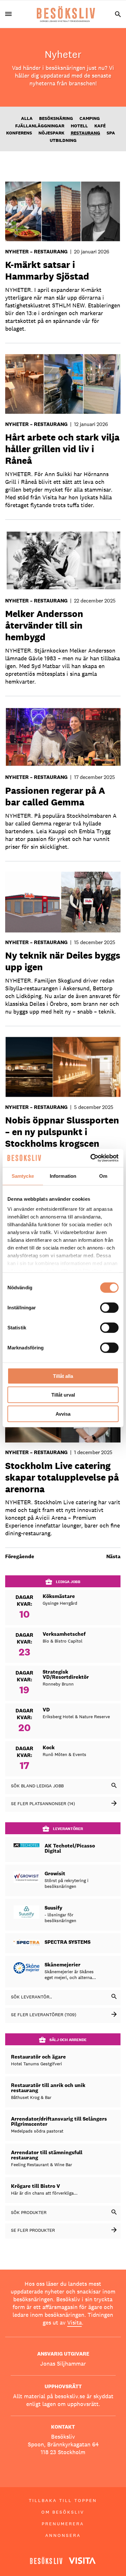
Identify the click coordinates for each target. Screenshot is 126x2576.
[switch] (109, 1307)
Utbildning (63, 140)
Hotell (79, 126)
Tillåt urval (63, 1395)
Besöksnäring (56, 118)
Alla (27, 118)
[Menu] (11, 14)
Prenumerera (63, 2524)
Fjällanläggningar (40, 126)
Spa (111, 133)
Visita (74, 2322)
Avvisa (63, 1414)
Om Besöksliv (63, 2512)
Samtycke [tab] (23, 1176)
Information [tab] (63, 1176)
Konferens (19, 133)
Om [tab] (103, 1176)
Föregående (20, 1556)
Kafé (100, 126)
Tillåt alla (63, 1376)
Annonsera (63, 2535)
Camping (90, 118)
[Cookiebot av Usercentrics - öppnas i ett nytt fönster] (91, 1158)
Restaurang (85, 133)
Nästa (113, 1556)
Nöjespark (51, 133)
